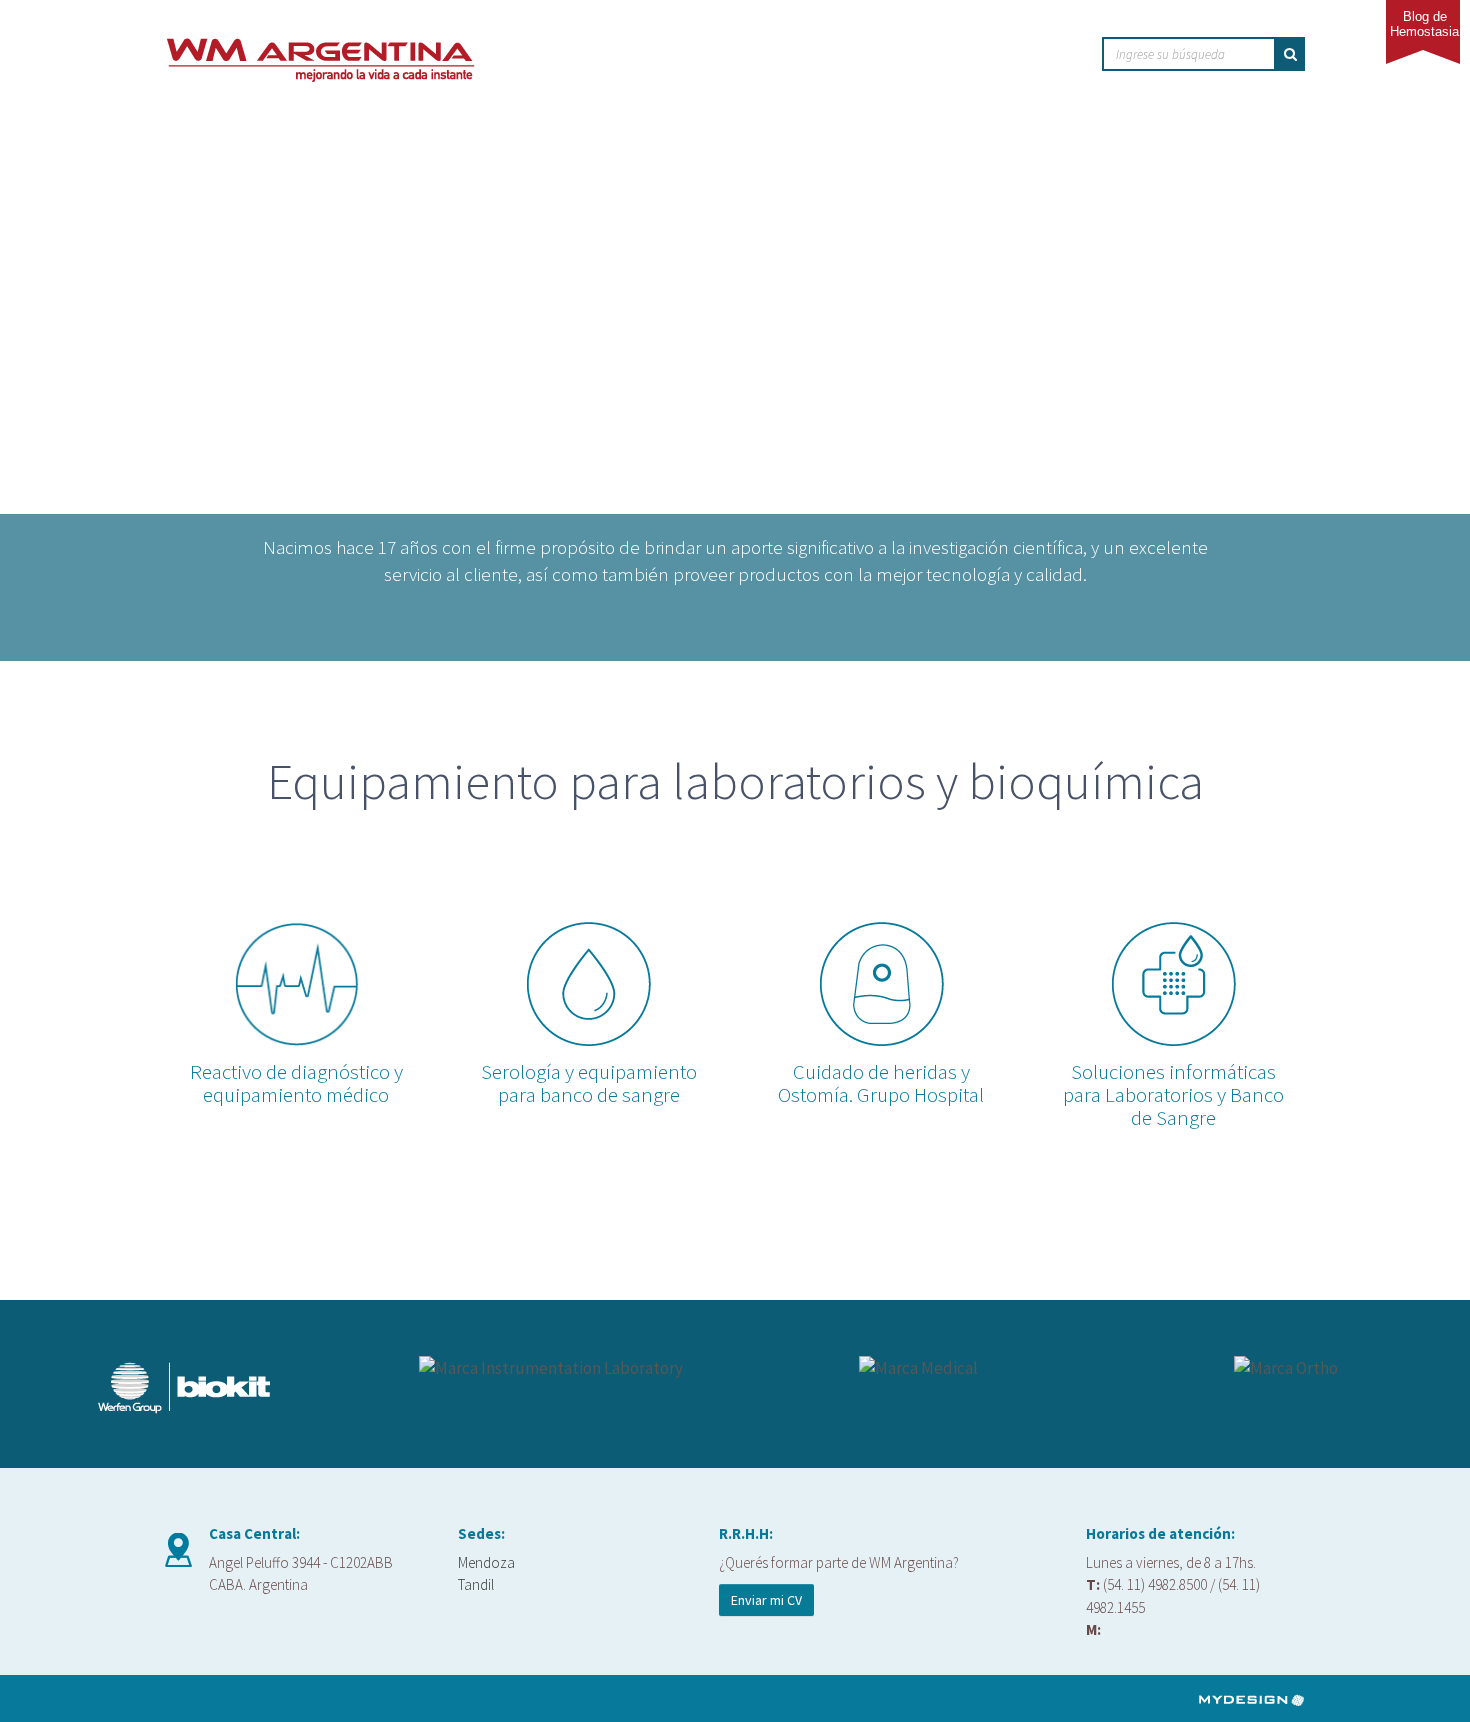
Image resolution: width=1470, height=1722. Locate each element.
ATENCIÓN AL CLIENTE (923, 55)
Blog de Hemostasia (1424, 24)
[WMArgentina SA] (320, 44)
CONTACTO (1047, 55)
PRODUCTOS (789, 55)
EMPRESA (699, 55)
